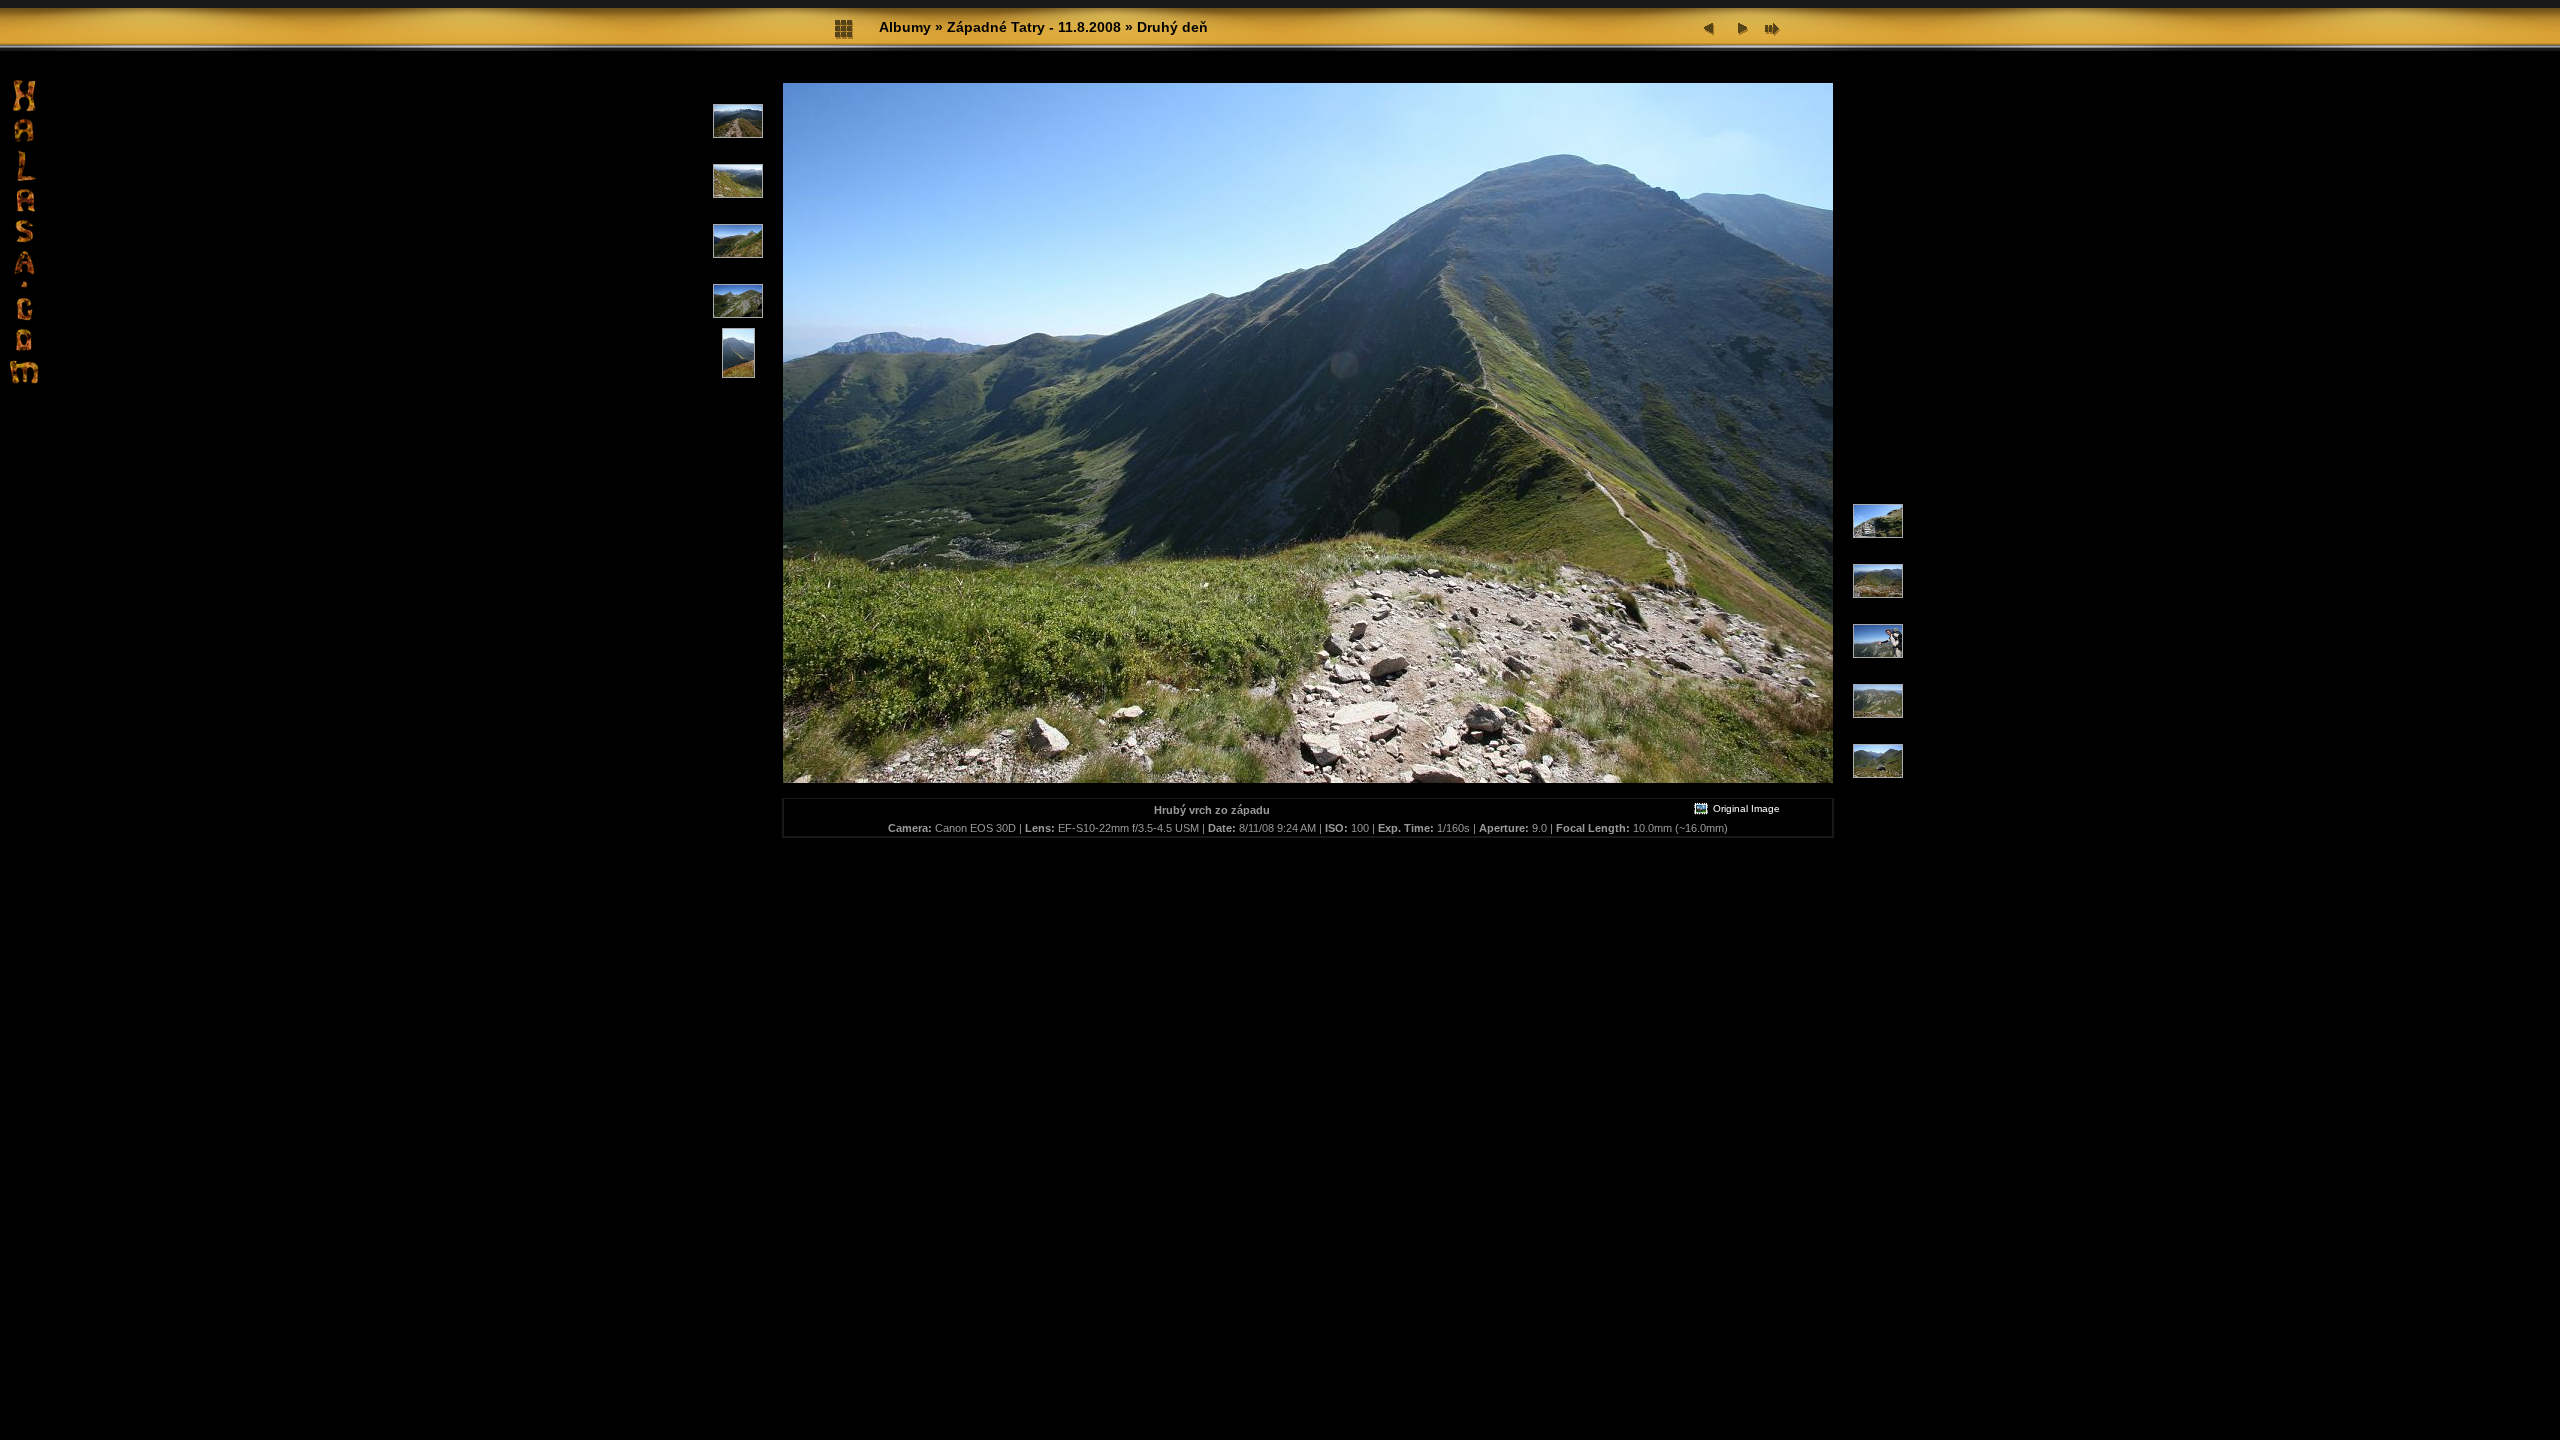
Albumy (905, 27)
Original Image (1745, 808)
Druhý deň (1172, 27)
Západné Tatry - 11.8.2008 (1034, 27)
